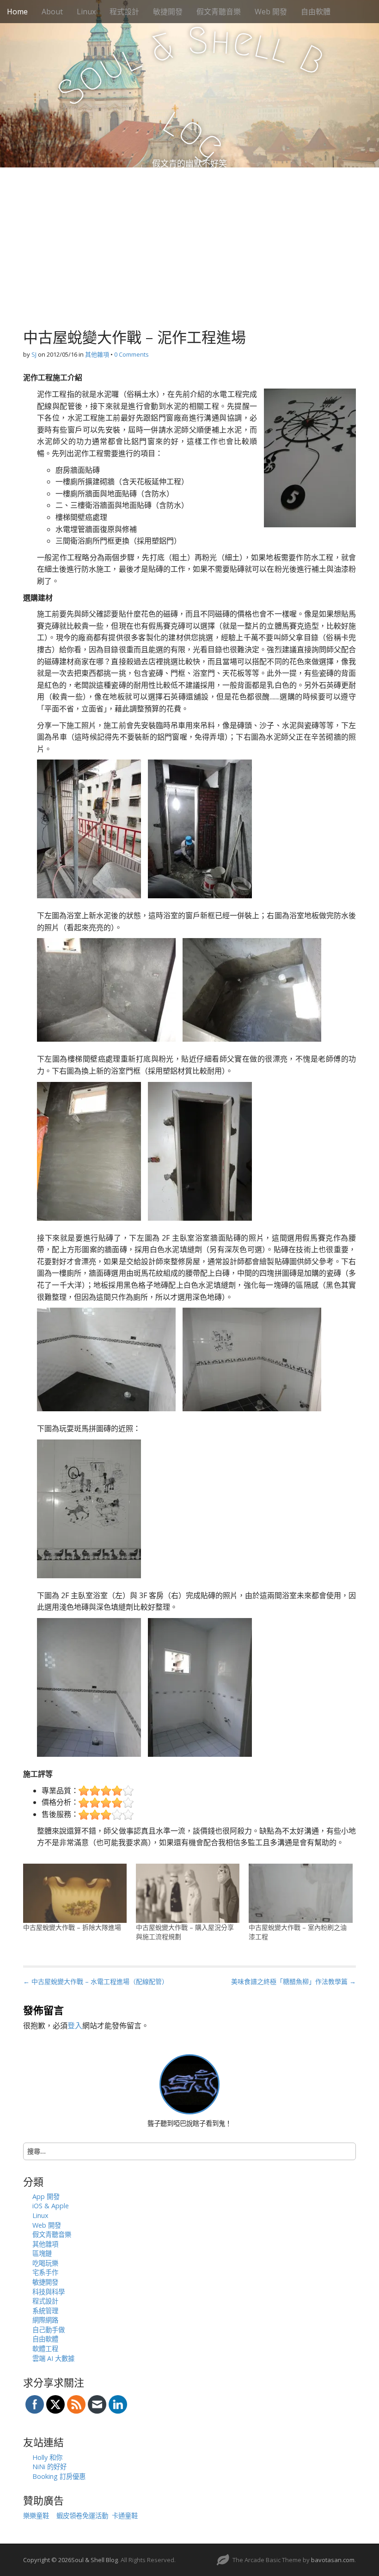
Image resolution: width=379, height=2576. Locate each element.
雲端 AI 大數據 (53, 2358)
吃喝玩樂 (45, 2263)
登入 (75, 2026)
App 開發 (46, 2196)
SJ (34, 354)
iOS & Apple (51, 2206)
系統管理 (45, 2311)
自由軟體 (316, 12)
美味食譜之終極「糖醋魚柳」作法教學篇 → (293, 1981)
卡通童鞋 (125, 2516)
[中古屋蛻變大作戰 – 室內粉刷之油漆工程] (300, 1893)
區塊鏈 (42, 2253)
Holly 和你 (47, 2457)
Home (17, 12)
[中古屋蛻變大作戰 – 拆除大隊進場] (75, 1893)
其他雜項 (97, 354)
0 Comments (131, 354)
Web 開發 (271, 12)
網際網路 (45, 2320)
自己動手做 (49, 2330)
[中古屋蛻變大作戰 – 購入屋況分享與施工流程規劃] (188, 1893)
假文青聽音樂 (219, 12)
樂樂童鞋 (36, 2516)
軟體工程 (45, 2349)
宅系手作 (45, 2272)
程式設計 (124, 12)
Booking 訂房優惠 (59, 2476)
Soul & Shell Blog (95, 2560)
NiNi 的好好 (49, 2467)
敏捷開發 (168, 12)
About (52, 12)
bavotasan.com (333, 2560)
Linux (86, 12)
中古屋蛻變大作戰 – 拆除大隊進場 (72, 1927)
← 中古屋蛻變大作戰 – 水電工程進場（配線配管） (96, 1981)
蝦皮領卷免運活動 (82, 2516)
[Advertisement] (189, 237)
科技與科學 (49, 2292)
